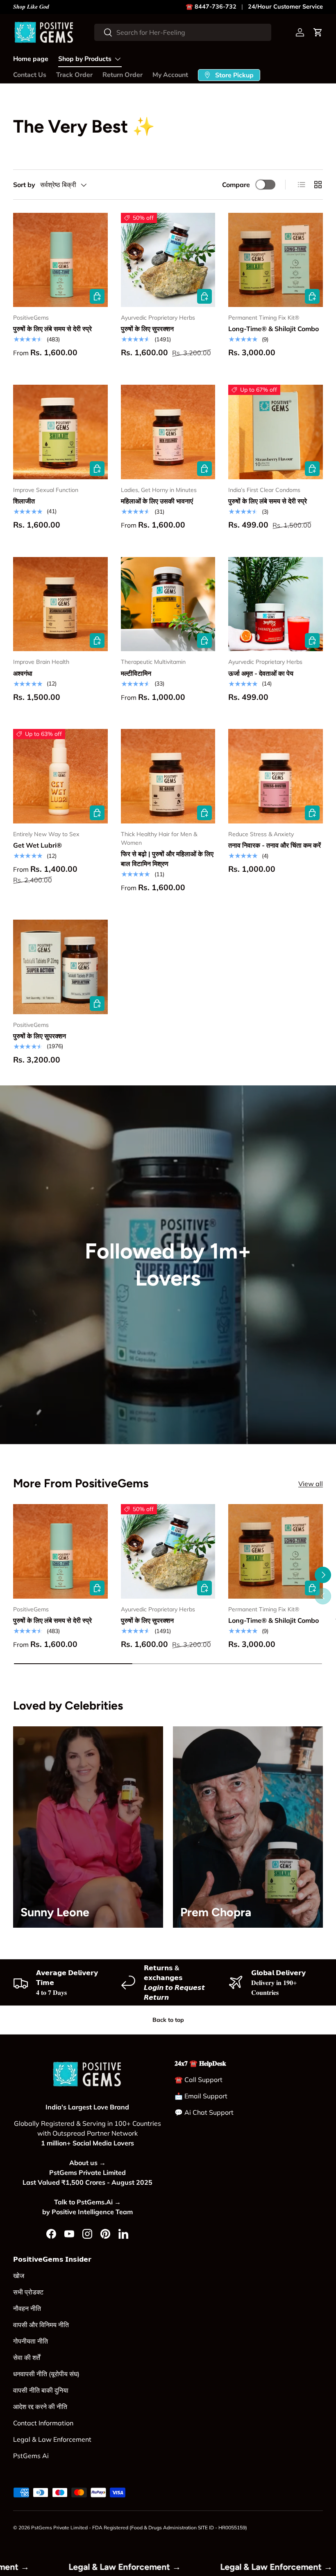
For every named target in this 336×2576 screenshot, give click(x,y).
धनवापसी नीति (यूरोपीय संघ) (46, 2374)
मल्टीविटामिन (136, 673)
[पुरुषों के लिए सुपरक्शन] (168, 260)
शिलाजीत (24, 501)
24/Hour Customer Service (285, 7)
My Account (170, 75)
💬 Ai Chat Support (204, 2112)
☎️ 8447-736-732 (211, 7)
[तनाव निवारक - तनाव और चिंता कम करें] (276, 776)
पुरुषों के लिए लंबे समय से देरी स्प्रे (52, 329)
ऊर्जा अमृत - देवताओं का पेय (261, 673)
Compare (236, 185)
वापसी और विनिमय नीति (41, 2325)
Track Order (74, 75)
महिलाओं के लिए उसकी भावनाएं (157, 501)
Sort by (24, 185)
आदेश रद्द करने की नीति (40, 2407)
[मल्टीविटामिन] (168, 604)
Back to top (168, 2020)
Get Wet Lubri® (37, 845)
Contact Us (30, 75)
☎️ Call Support (199, 2080)
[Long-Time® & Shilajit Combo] (276, 260)
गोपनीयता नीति (31, 2341)
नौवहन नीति (27, 2308)
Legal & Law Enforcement (52, 2439)
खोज (19, 2276)
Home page (31, 59)
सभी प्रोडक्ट (28, 2292)
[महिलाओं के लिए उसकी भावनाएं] (168, 432)
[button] (318, 32)
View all (311, 1484)
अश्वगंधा (23, 673)
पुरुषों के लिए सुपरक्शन (147, 329)
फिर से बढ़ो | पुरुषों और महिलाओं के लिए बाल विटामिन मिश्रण (167, 859)
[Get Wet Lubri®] (60, 776)
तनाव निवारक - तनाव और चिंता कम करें (275, 845)
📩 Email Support (201, 2096)
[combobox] (183, 32)
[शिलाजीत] (60, 432)
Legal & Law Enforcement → (61, 2567)
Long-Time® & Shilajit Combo (274, 329)
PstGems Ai (31, 2456)
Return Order (123, 75)
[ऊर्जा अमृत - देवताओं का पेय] (276, 604)
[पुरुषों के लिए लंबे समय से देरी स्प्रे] (60, 260)
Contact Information (43, 2423)
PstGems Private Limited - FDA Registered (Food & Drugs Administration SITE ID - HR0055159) (139, 2528)
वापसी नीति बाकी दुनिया (41, 2390)
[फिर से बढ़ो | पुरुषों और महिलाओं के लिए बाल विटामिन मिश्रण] (168, 776)
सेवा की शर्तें (27, 2357)
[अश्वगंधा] (60, 604)
